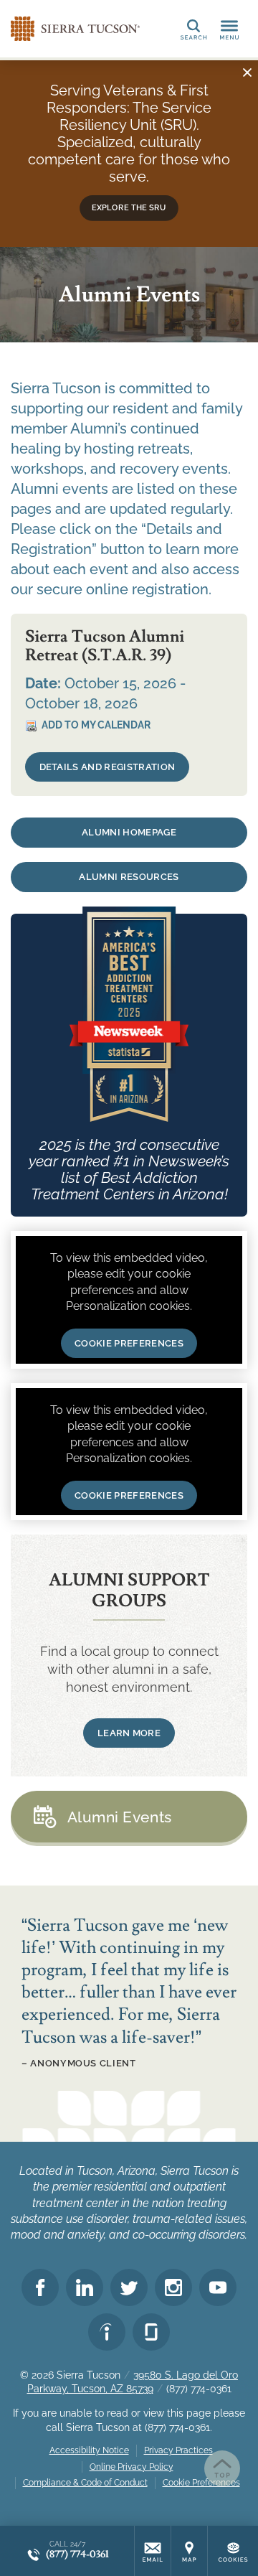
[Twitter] (129, 2287)
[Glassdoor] (151, 2332)
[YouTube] (218, 2287)
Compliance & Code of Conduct (85, 2483)
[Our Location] (189, 2551)
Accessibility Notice (89, 2450)
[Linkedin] (85, 2287)
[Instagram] (173, 2287)
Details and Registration (107, 767)
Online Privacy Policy (132, 2467)
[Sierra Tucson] (75, 29)
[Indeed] (107, 2332)
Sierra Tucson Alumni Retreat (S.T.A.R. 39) (105, 646)
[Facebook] (40, 2287)
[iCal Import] (88, 726)
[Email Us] (153, 2551)
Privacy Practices (178, 2450)
